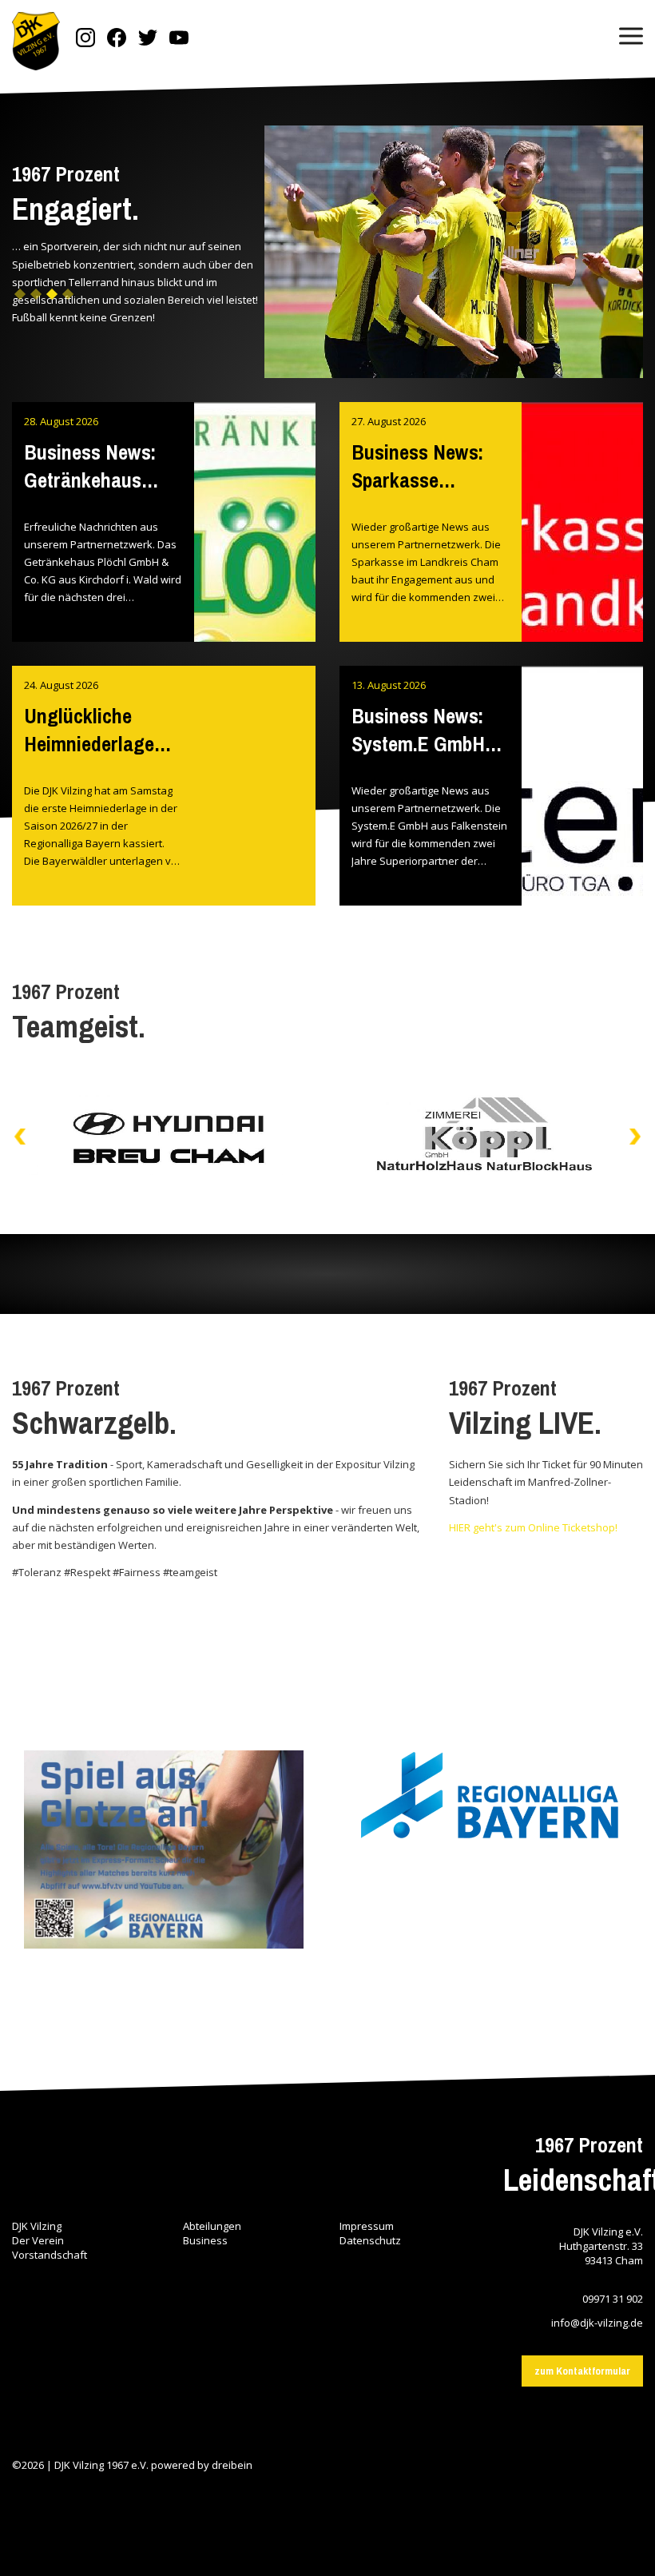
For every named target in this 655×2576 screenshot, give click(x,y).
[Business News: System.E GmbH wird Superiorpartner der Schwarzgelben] (582, 826)
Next (635, 1137)
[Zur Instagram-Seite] (85, 39)
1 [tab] (20, 300)
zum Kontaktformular (582, 2371)
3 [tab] (52, 300)
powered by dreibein (202, 2465)
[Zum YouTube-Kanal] (179, 39)
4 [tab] (68, 300)
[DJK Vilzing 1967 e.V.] (36, 43)
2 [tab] (36, 300)
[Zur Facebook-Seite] (117, 39)
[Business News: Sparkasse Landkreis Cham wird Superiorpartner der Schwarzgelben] (582, 562)
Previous (20, 1137)
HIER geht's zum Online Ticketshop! (533, 1527)
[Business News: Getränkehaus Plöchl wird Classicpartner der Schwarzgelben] (255, 562)
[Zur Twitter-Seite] (148, 39)
